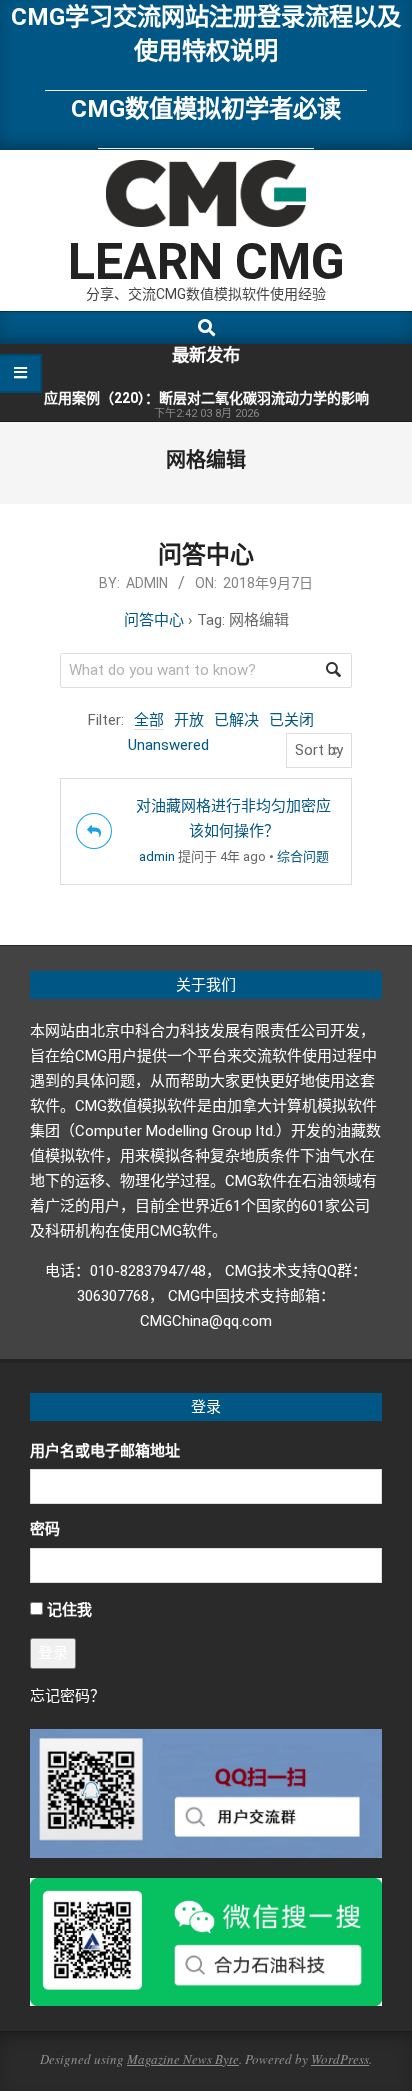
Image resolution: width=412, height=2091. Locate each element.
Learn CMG (206, 262)
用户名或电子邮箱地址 (105, 1451)
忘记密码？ (67, 1696)
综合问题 (303, 856)
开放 (189, 720)
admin (157, 856)
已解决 (236, 720)
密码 (45, 1529)
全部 (149, 720)
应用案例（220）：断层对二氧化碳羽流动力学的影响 (206, 398)
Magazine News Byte (183, 2059)
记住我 (69, 1610)
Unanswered (168, 745)
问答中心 (206, 555)
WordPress (340, 2059)
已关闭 (291, 720)
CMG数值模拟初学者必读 (206, 108)
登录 (53, 1653)
